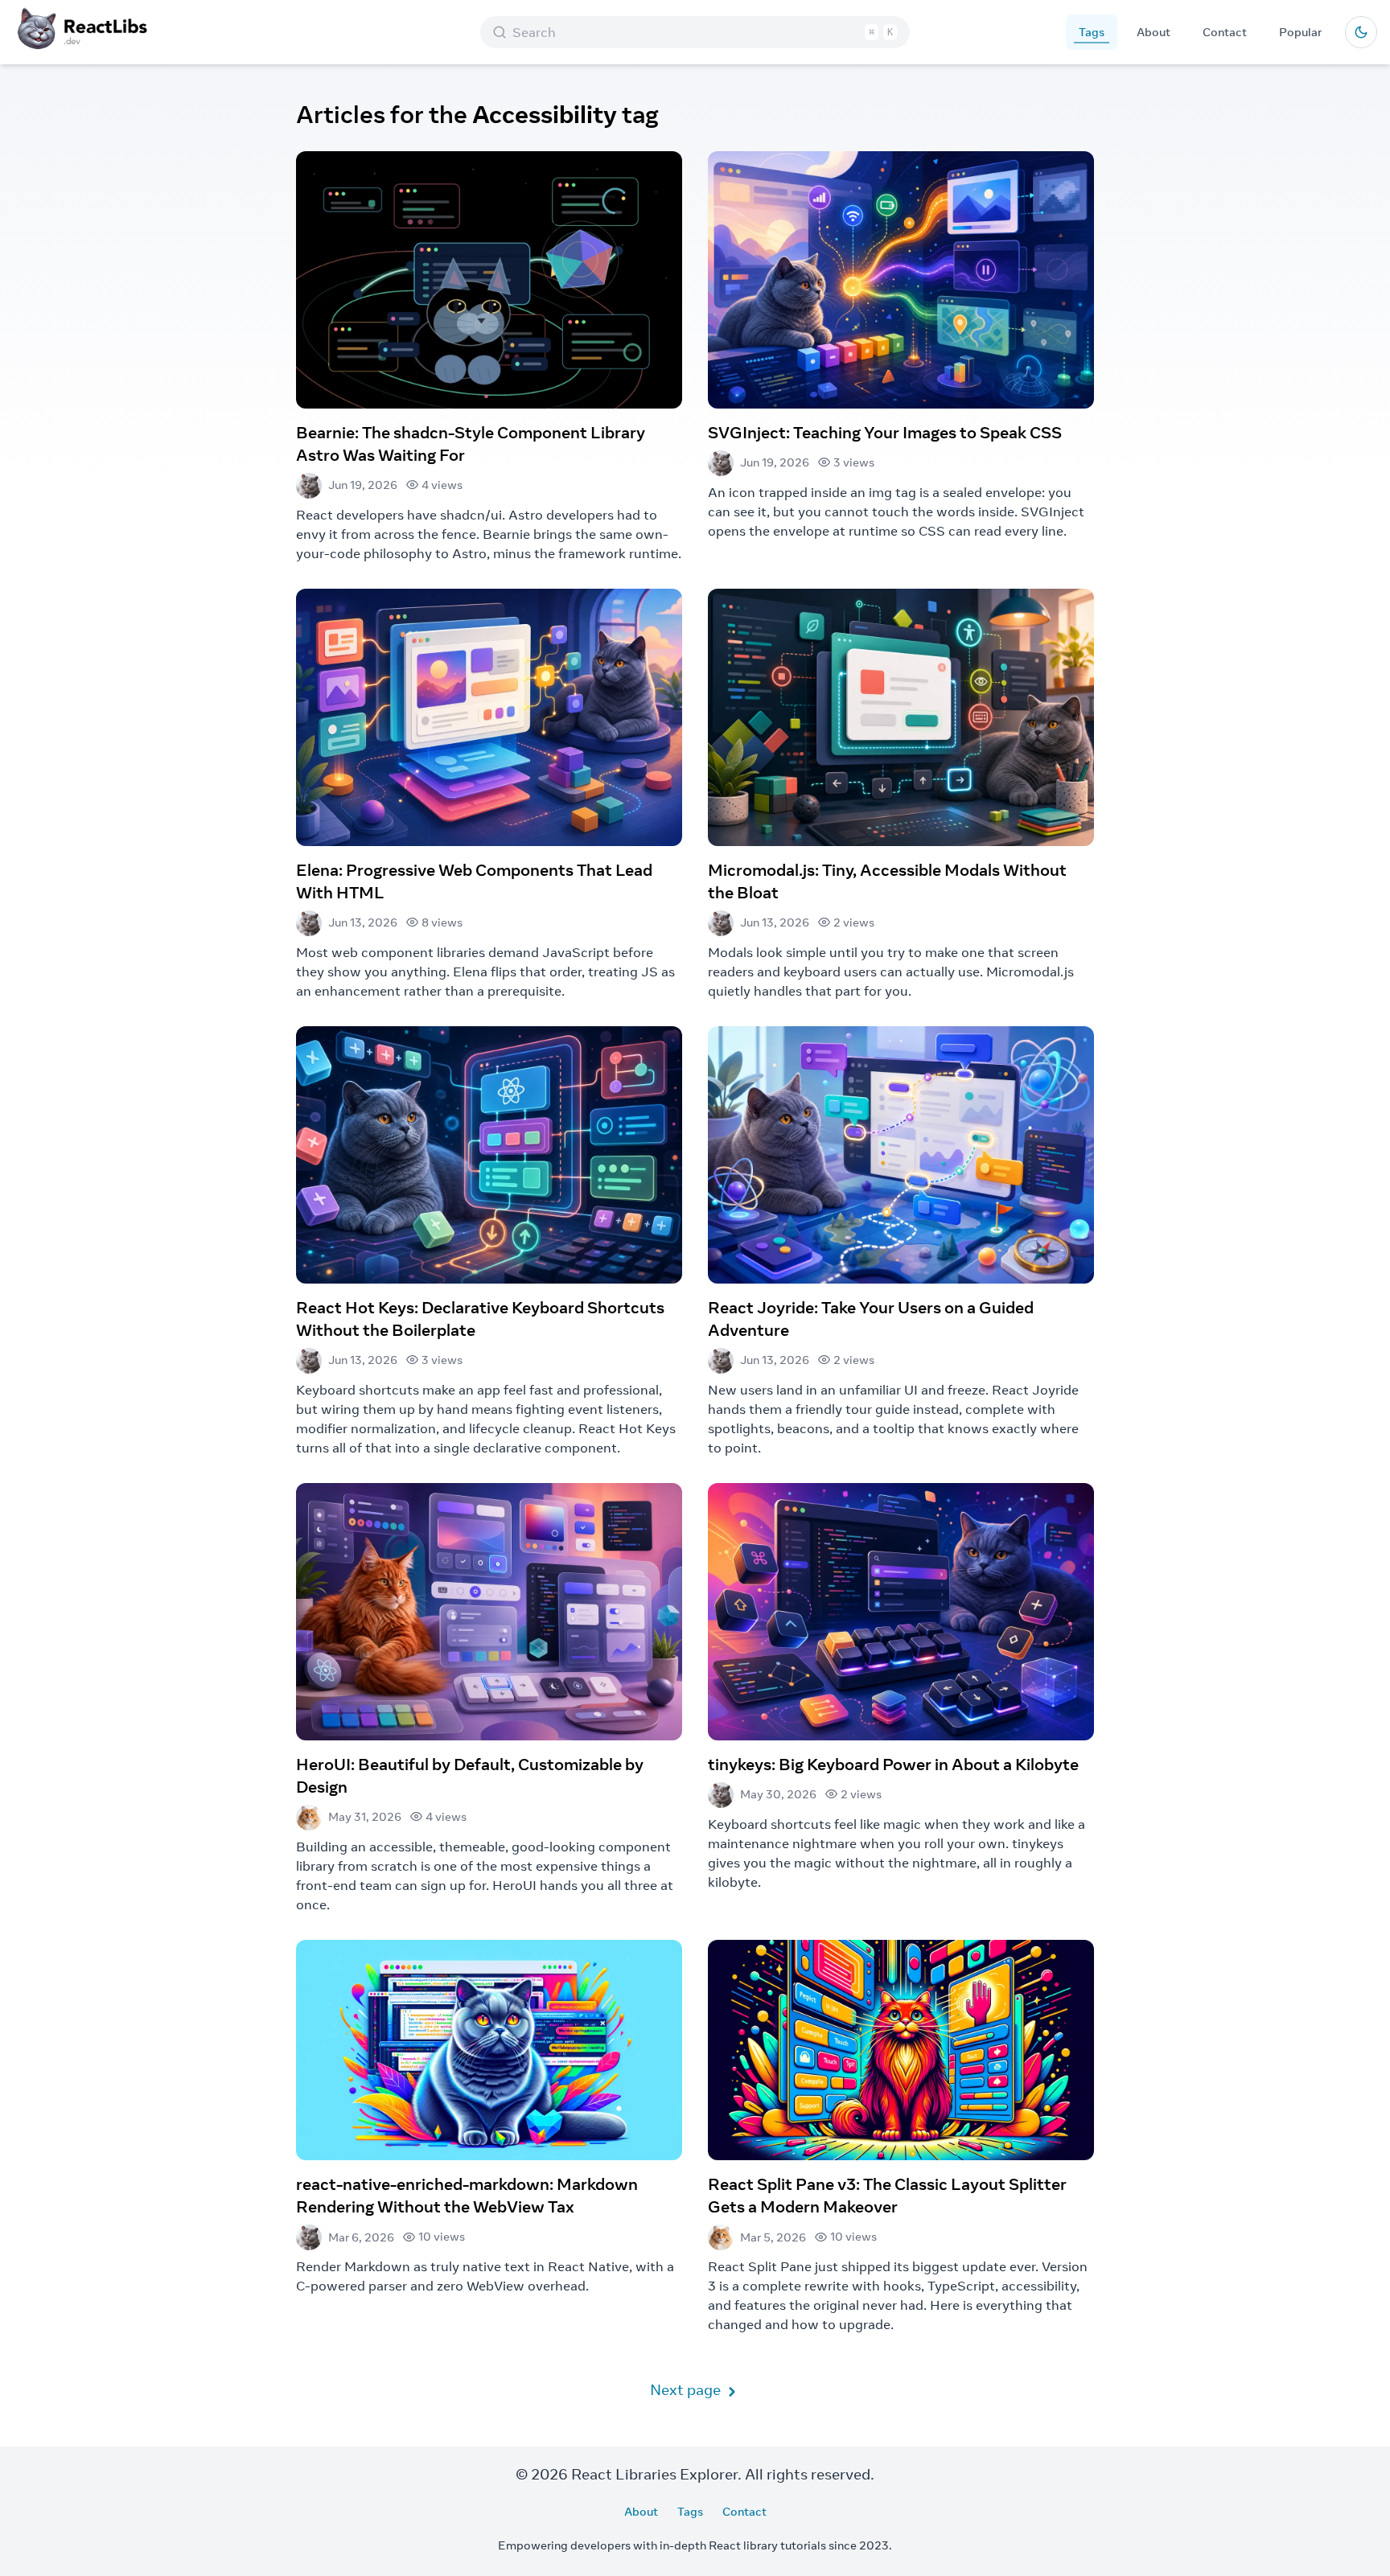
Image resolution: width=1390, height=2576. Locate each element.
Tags (1092, 32)
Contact (1225, 32)
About (1154, 32)
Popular (1301, 32)
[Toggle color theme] (1361, 32)
